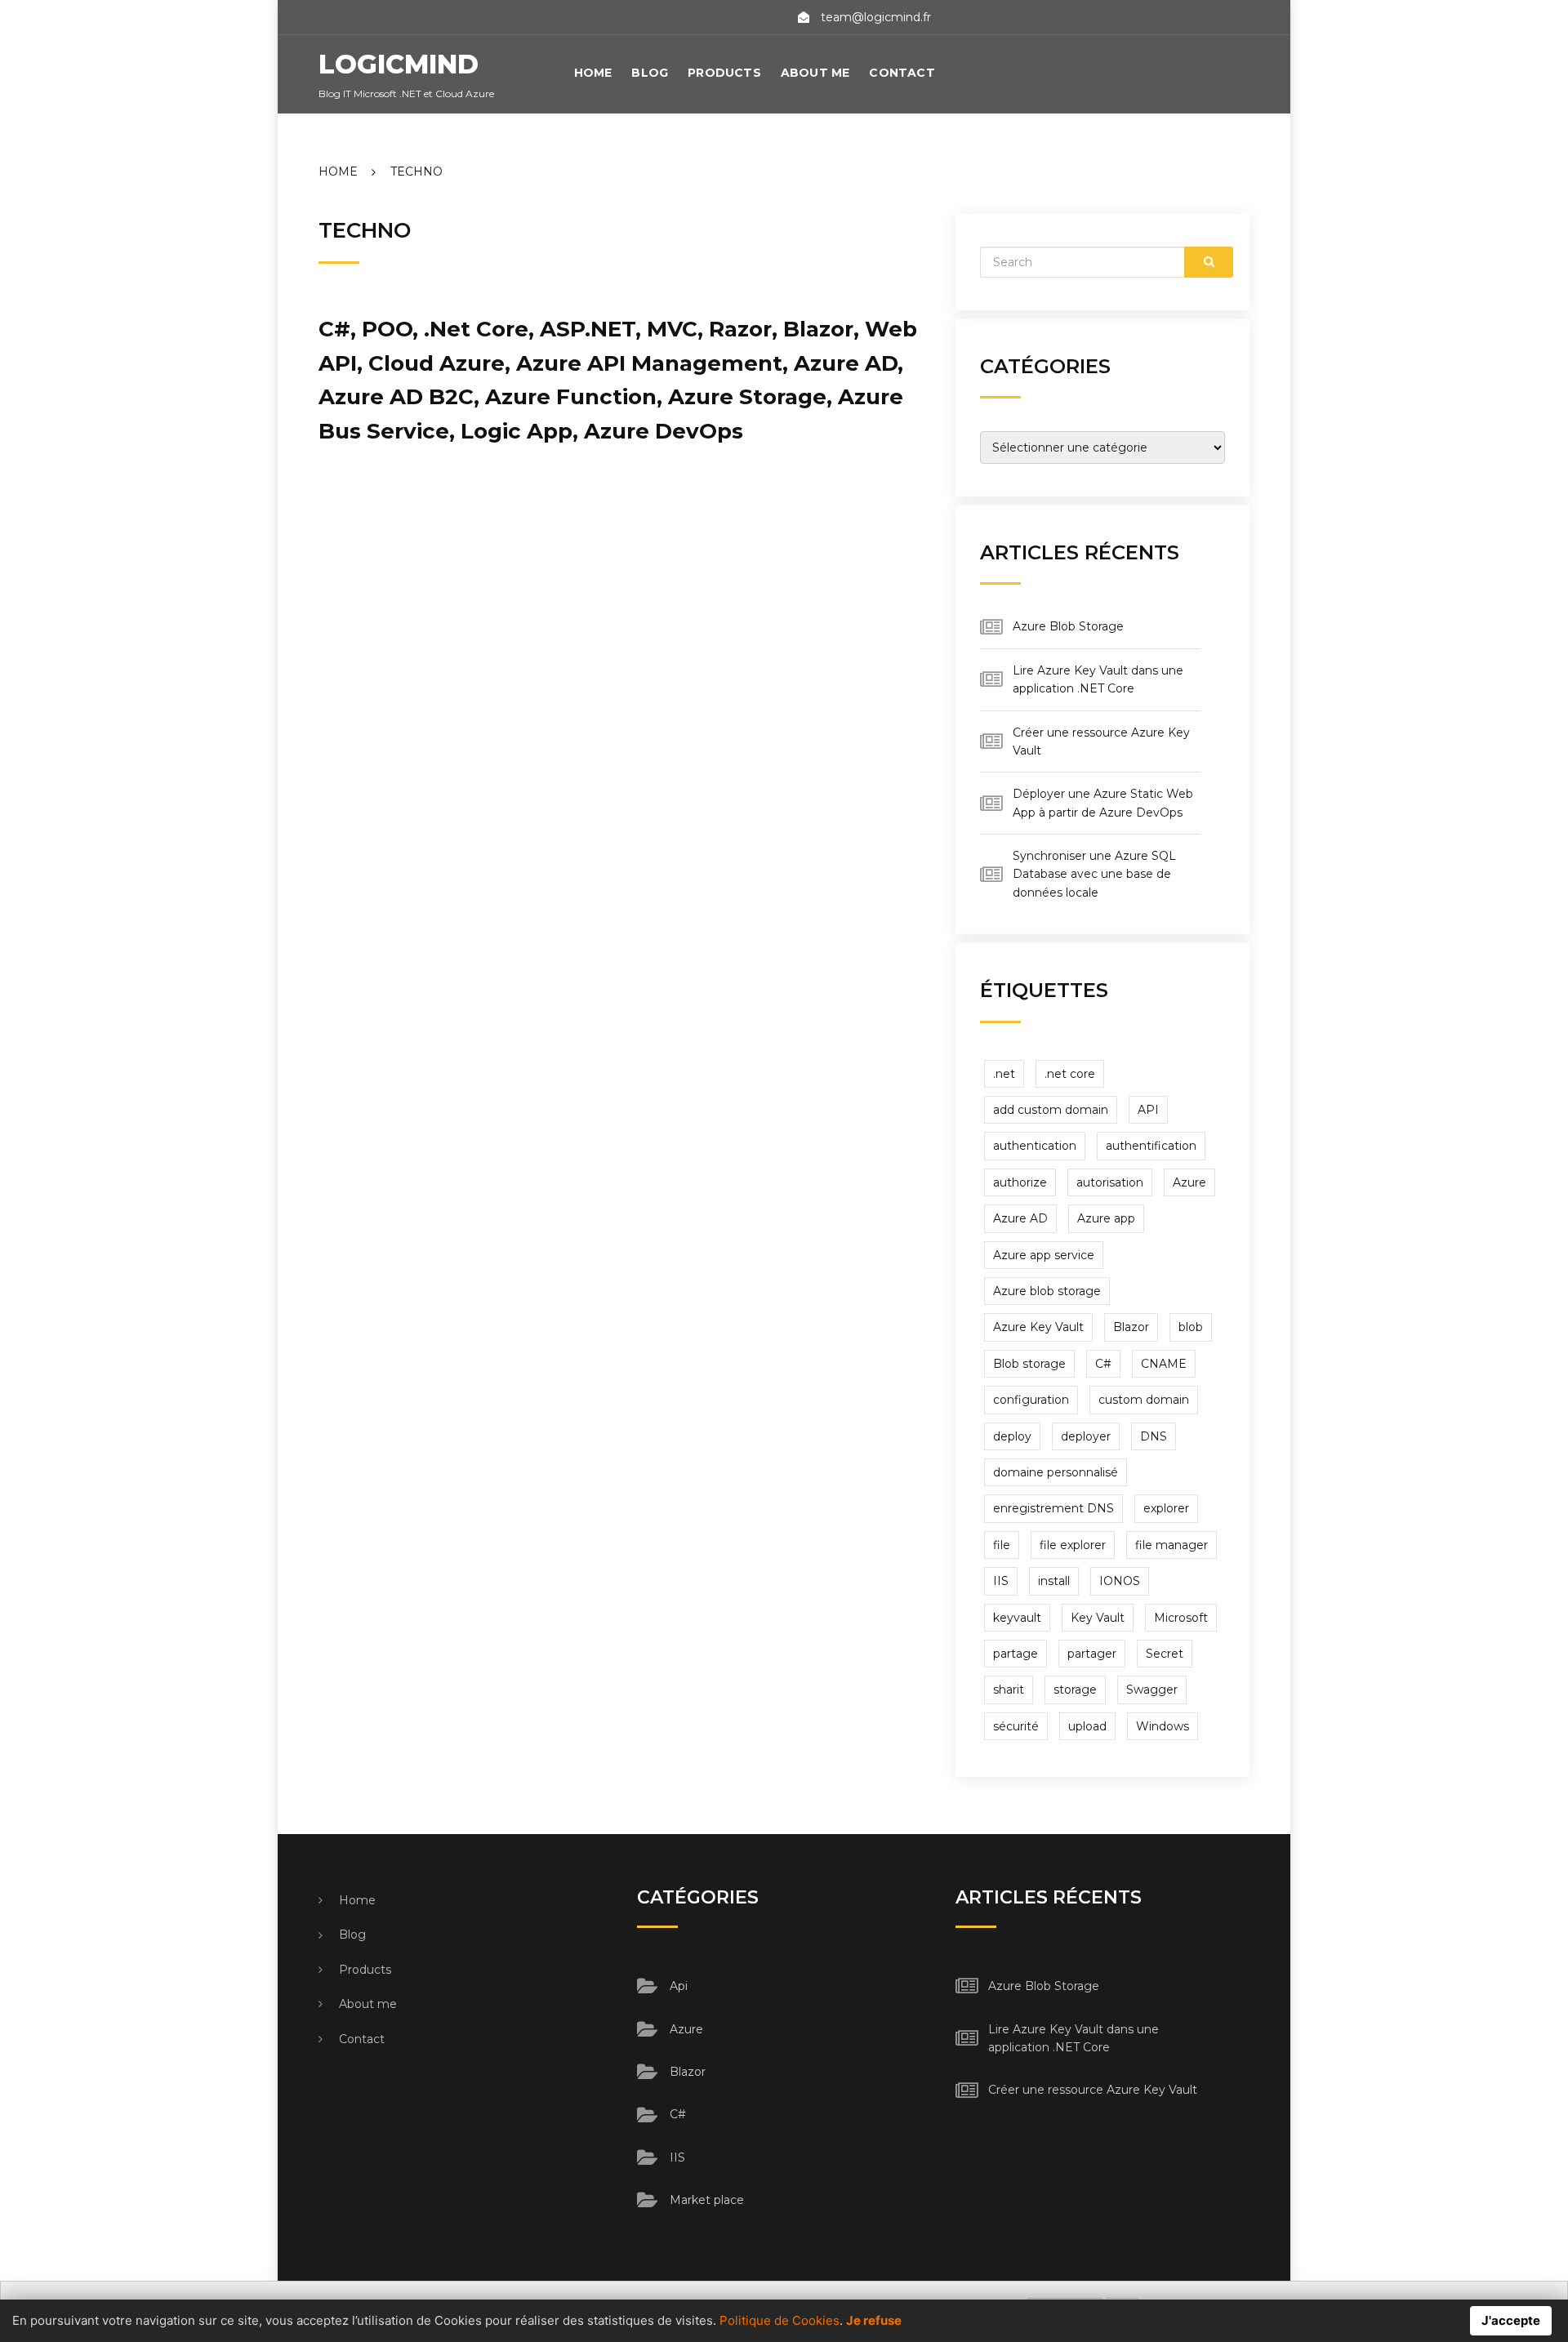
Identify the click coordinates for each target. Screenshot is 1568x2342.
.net (1004, 1074)
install (1054, 1581)
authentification (1151, 1146)
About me (815, 73)
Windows (1163, 1726)
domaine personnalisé (1056, 1472)
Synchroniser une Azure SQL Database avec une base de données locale (1094, 874)
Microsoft (1181, 1618)
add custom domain (1051, 1110)
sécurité (1016, 1726)
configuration (1031, 1400)
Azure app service (1044, 1255)
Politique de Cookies (780, 2320)
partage (1016, 1654)
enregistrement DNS (1053, 1508)
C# (1103, 1364)
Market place (707, 2200)
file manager (1172, 1545)
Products (724, 73)
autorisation (1110, 1182)
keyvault (1017, 1618)
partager (1092, 1654)
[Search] (1209, 262)
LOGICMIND (399, 64)
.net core (1070, 1074)
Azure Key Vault (1038, 1327)
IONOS (1120, 1581)
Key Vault (1098, 1618)
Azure (1189, 1182)
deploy (1012, 1436)
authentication (1035, 1146)
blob (1191, 1327)
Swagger (1152, 1690)
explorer (1166, 1508)
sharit (1009, 1690)
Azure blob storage (1047, 1291)
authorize (1020, 1182)
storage (1075, 1690)
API (1148, 1110)
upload (1087, 1726)
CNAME (1164, 1364)
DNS (1154, 1436)
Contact (902, 73)
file (1002, 1545)
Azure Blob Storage (1068, 626)
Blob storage (1029, 1364)
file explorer (1073, 1545)
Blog (650, 73)
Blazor (1131, 1327)
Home (593, 73)
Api (679, 1986)
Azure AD (1020, 1218)
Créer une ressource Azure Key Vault (1093, 2090)
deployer (1086, 1436)
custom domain (1144, 1400)
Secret (1165, 1654)
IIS (1001, 1581)
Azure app (1106, 1218)
